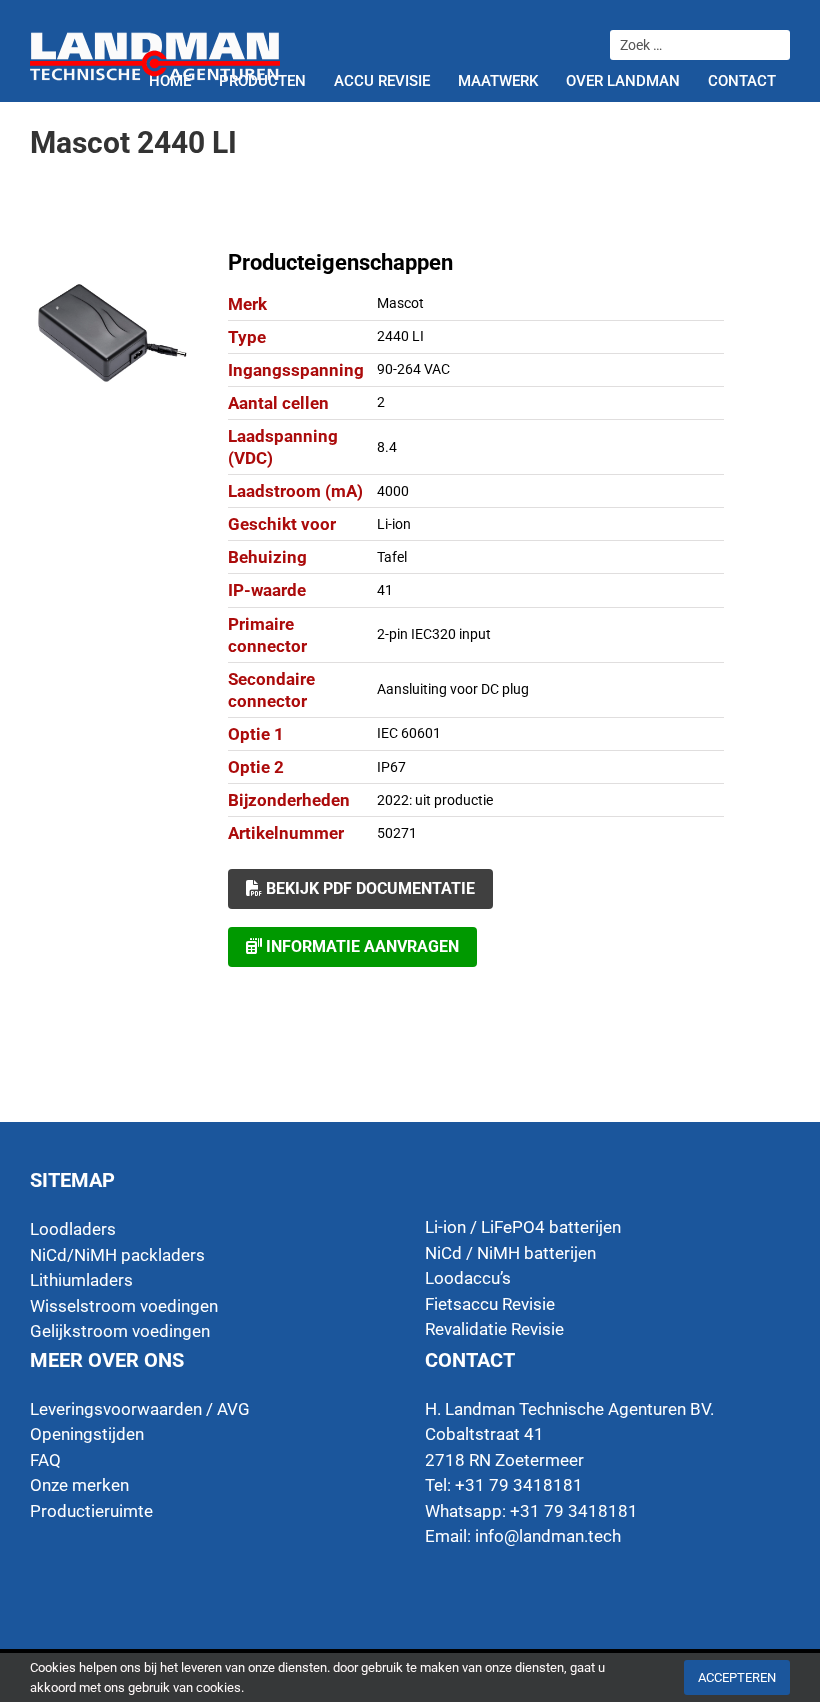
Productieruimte (91, 1511)
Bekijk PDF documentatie (368, 888)
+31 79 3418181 (574, 1511)
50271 (397, 833)
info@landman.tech (548, 1536)
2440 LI (400, 336)
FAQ (45, 1460)
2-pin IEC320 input (434, 634)
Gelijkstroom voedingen (120, 1331)
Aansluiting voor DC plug (453, 689)
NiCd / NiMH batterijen (510, 1253)
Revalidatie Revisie (494, 1329)
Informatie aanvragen (360, 946)
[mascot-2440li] (113, 332)
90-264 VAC (413, 369)
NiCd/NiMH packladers (117, 1255)
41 (385, 590)
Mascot (400, 303)
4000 (393, 491)
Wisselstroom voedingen (124, 1306)
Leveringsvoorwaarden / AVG (140, 1409)
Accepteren (737, 1677)
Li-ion (394, 524)
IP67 (391, 767)
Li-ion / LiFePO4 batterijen (523, 1227)
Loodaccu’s (468, 1278)
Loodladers (73, 1229)
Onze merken (79, 1485)
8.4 (387, 447)
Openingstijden (87, 1434)
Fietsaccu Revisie (490, 1304)
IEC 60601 (409, 733)
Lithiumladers (81, 1280)
